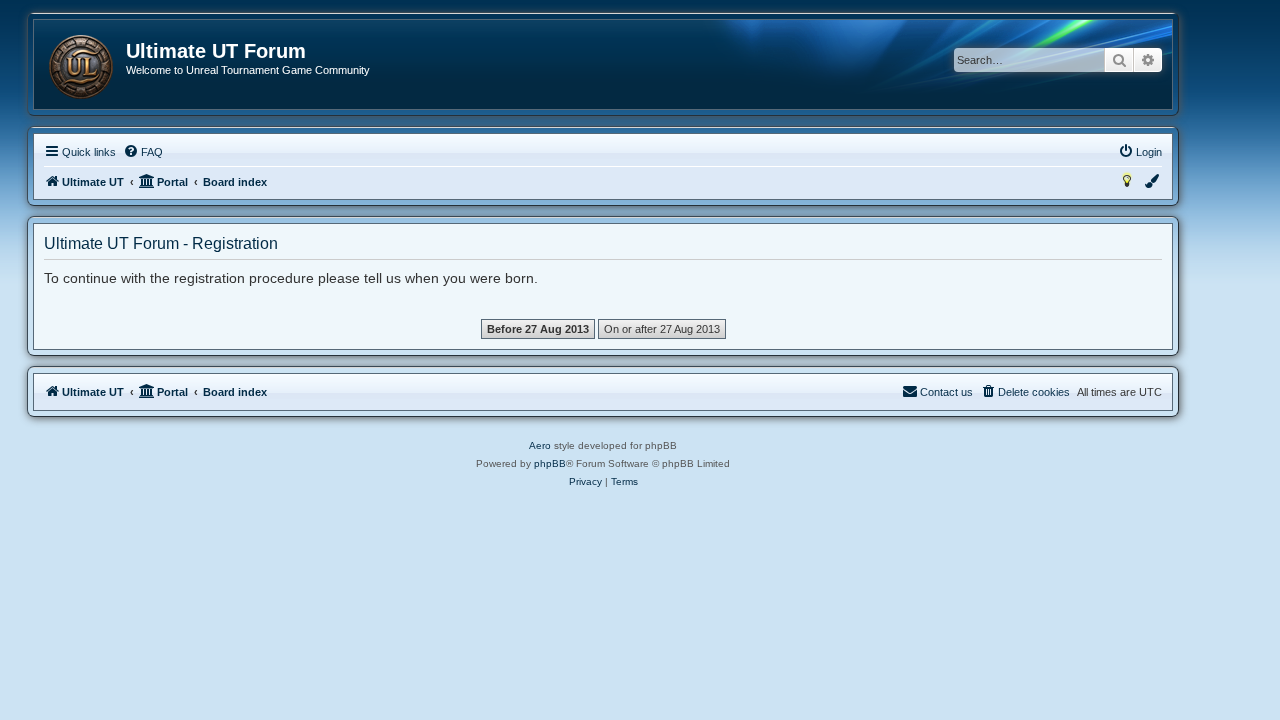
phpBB (550, 463)
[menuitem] (143, 152)
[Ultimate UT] (81, 67)
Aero (540, 445)
